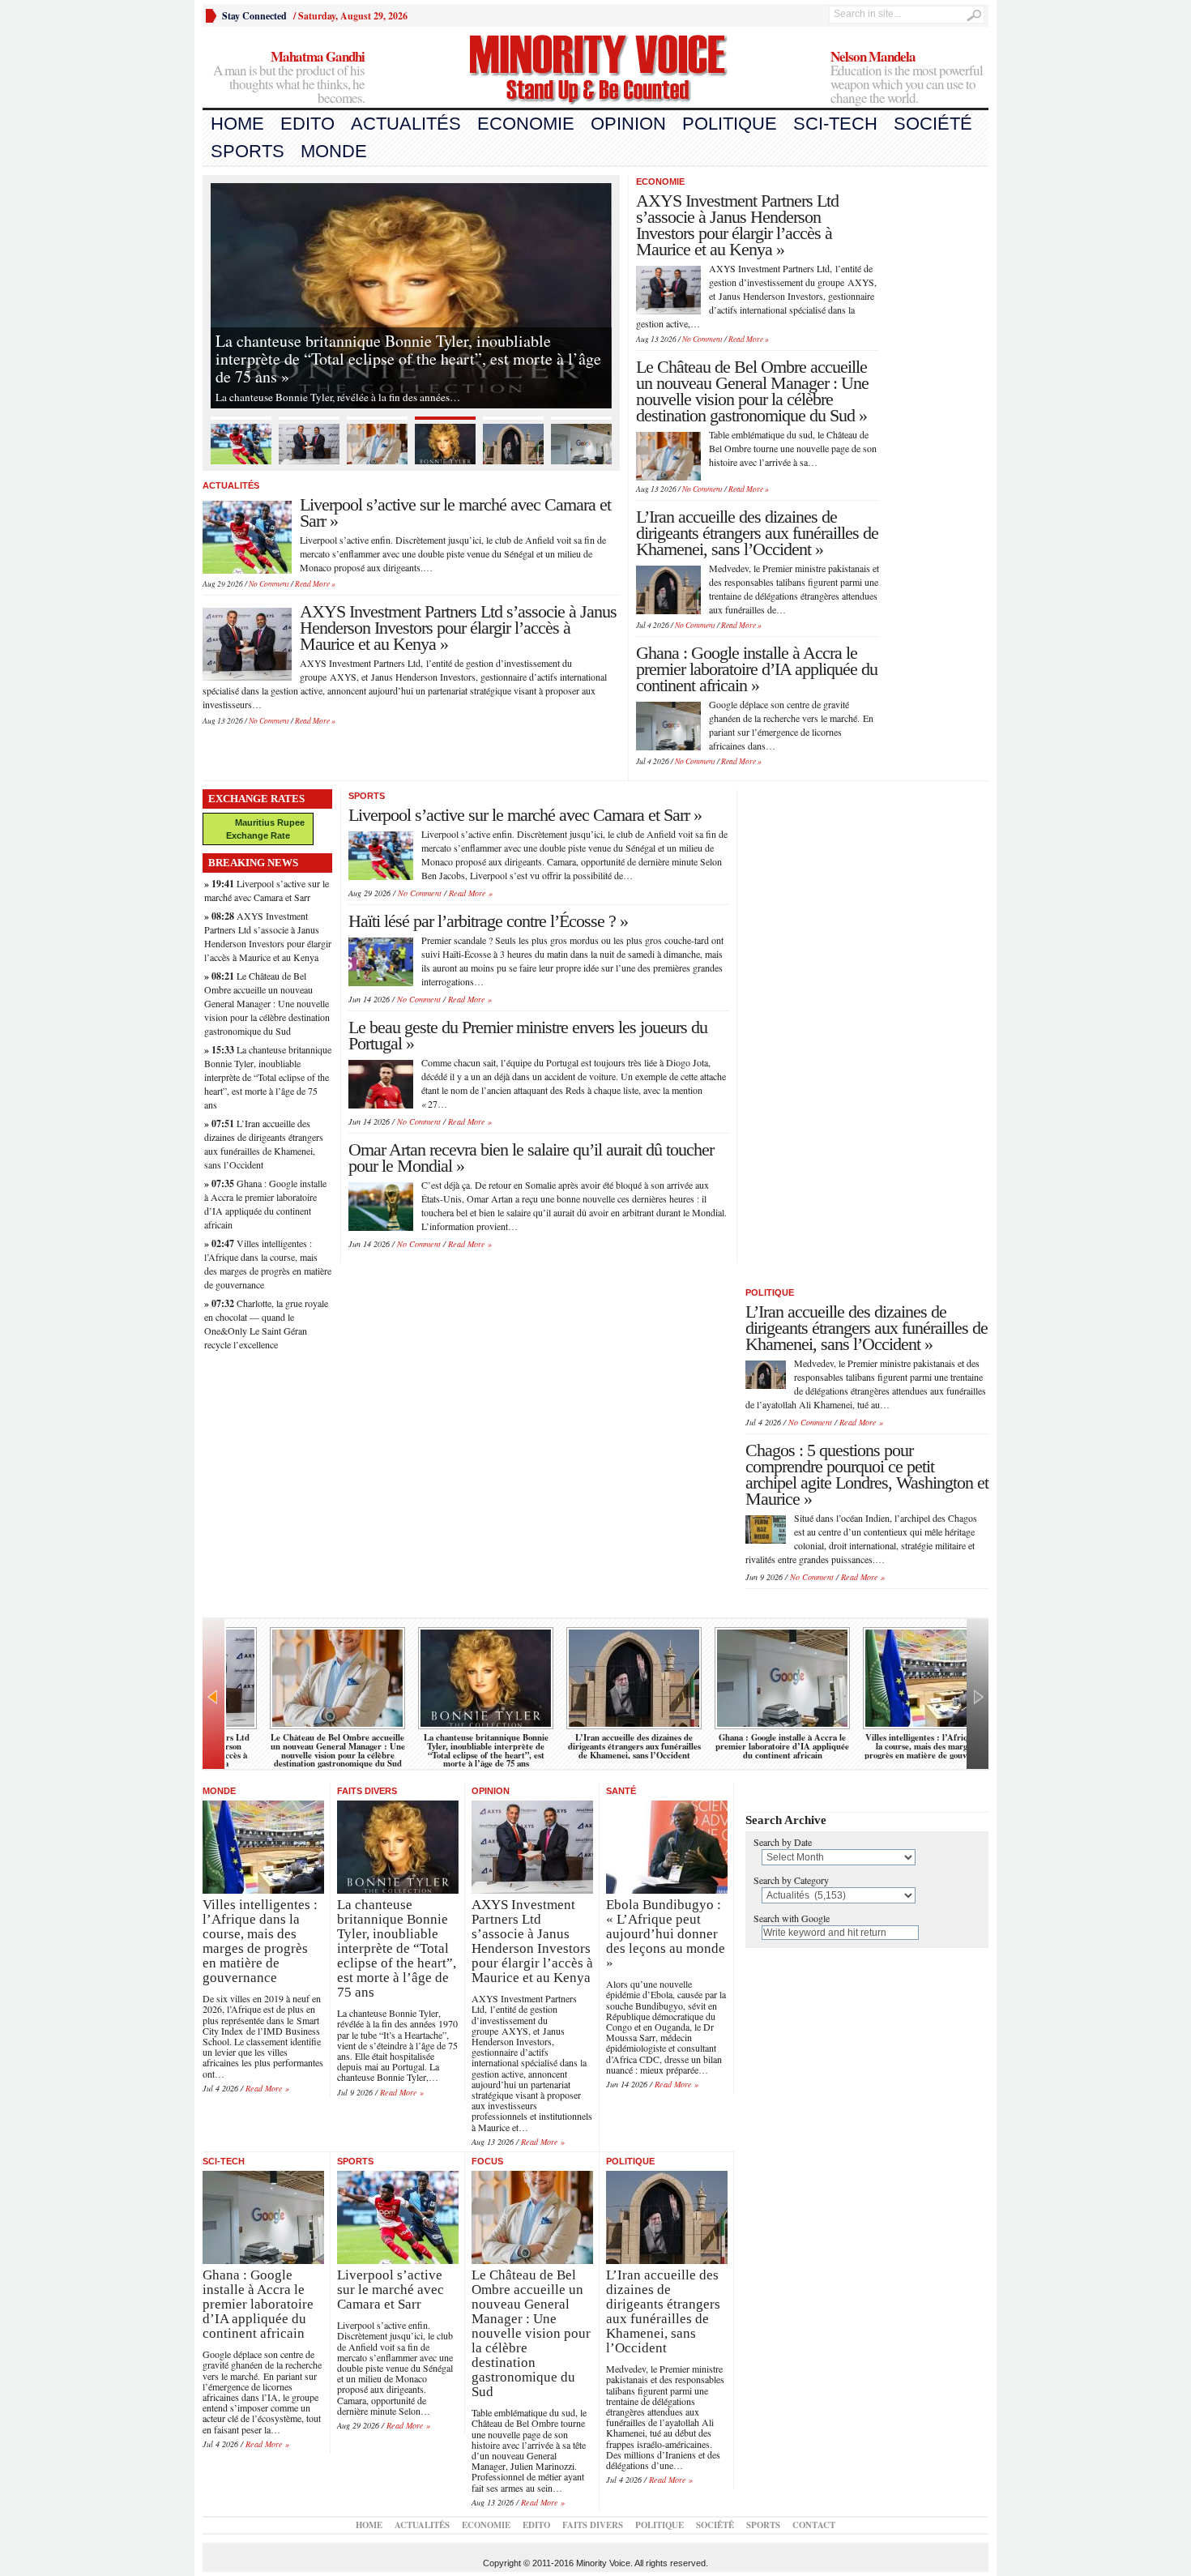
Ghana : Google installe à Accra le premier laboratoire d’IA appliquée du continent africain (265, 1204)
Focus (487, 2161)
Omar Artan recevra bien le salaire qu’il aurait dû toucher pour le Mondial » (531, 1158)
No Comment (269, 584)
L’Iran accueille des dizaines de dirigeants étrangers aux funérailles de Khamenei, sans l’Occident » (757, 533)
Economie (526, 124)
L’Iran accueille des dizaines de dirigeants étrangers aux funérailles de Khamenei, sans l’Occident (264, 1144)
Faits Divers (367, 1791)
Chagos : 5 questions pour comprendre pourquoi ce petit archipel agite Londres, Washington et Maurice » (867, 1474)
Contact (814, 2525)
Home (237, 124)
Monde (334, 151)
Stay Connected (254, 16)
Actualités (406, 124)
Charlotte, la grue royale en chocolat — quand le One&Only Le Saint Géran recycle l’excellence (266, 1324)
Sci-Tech (835, 124)
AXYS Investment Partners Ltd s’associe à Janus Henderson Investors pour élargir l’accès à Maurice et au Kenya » (458, 628)
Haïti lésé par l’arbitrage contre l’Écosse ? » (488, 921)
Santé (621, 1791)
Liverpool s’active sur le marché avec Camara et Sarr (267, 890)
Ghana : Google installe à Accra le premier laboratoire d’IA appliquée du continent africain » (757, 669)
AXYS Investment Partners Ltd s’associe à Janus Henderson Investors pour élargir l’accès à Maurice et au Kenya (268, 936)
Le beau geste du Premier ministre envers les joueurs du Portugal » (528, 1035)
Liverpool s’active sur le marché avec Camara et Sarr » (455, 513)
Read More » (315, 584)
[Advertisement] (940, 418)
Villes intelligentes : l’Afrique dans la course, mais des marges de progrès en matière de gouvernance (268, 1264)
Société (933, 124)
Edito (307, 124)
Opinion (628, 124)
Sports (248, 151)
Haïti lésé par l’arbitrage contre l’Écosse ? (894, 1742)
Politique (730, 124)
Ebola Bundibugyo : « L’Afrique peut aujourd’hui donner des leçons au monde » (745, 1746)
